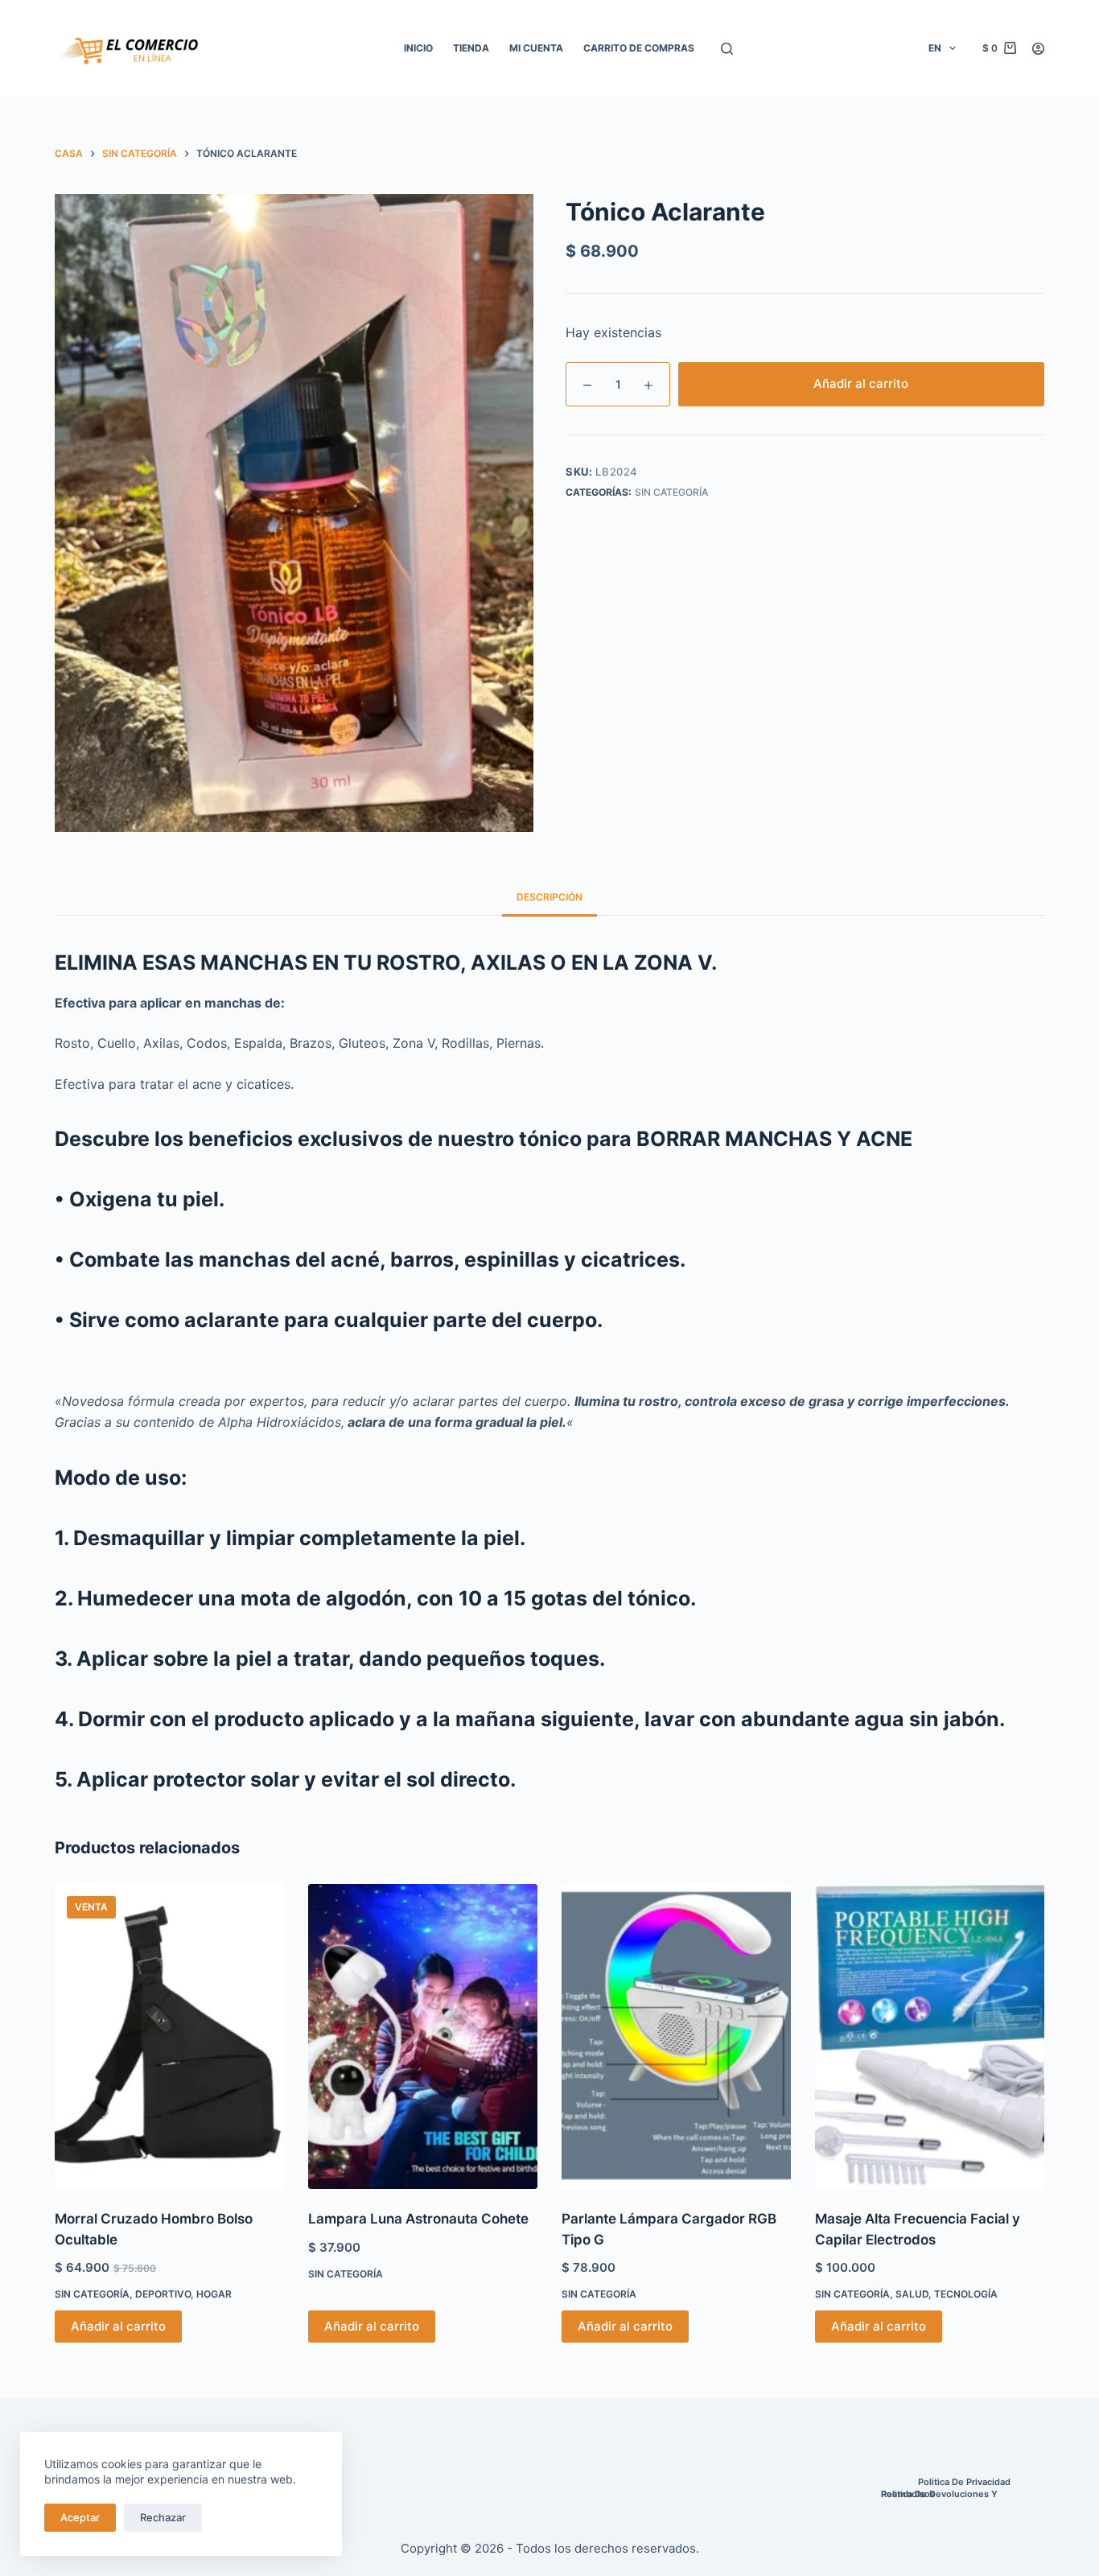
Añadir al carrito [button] (118, 2326)
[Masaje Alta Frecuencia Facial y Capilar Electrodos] (930, 2037)
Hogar (214, 2294)
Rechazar (163, 2517)
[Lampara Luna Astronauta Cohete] (423, 2037)
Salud (912, 2294)
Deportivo (163, 2294)
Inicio (418, 48)
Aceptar (80, 2517)
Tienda (471, 48)
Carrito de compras (639, 48)
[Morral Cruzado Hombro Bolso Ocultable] (169, 2037)
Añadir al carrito (861, 383)
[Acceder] (1038, 49)
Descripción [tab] (549, 897)
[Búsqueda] (727, 49)
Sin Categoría (671, 492)
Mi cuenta (536, 48)
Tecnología (966, 2294)
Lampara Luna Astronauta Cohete (418, 2219)
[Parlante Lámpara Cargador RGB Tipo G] (676, 2037)
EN (935, 48)
